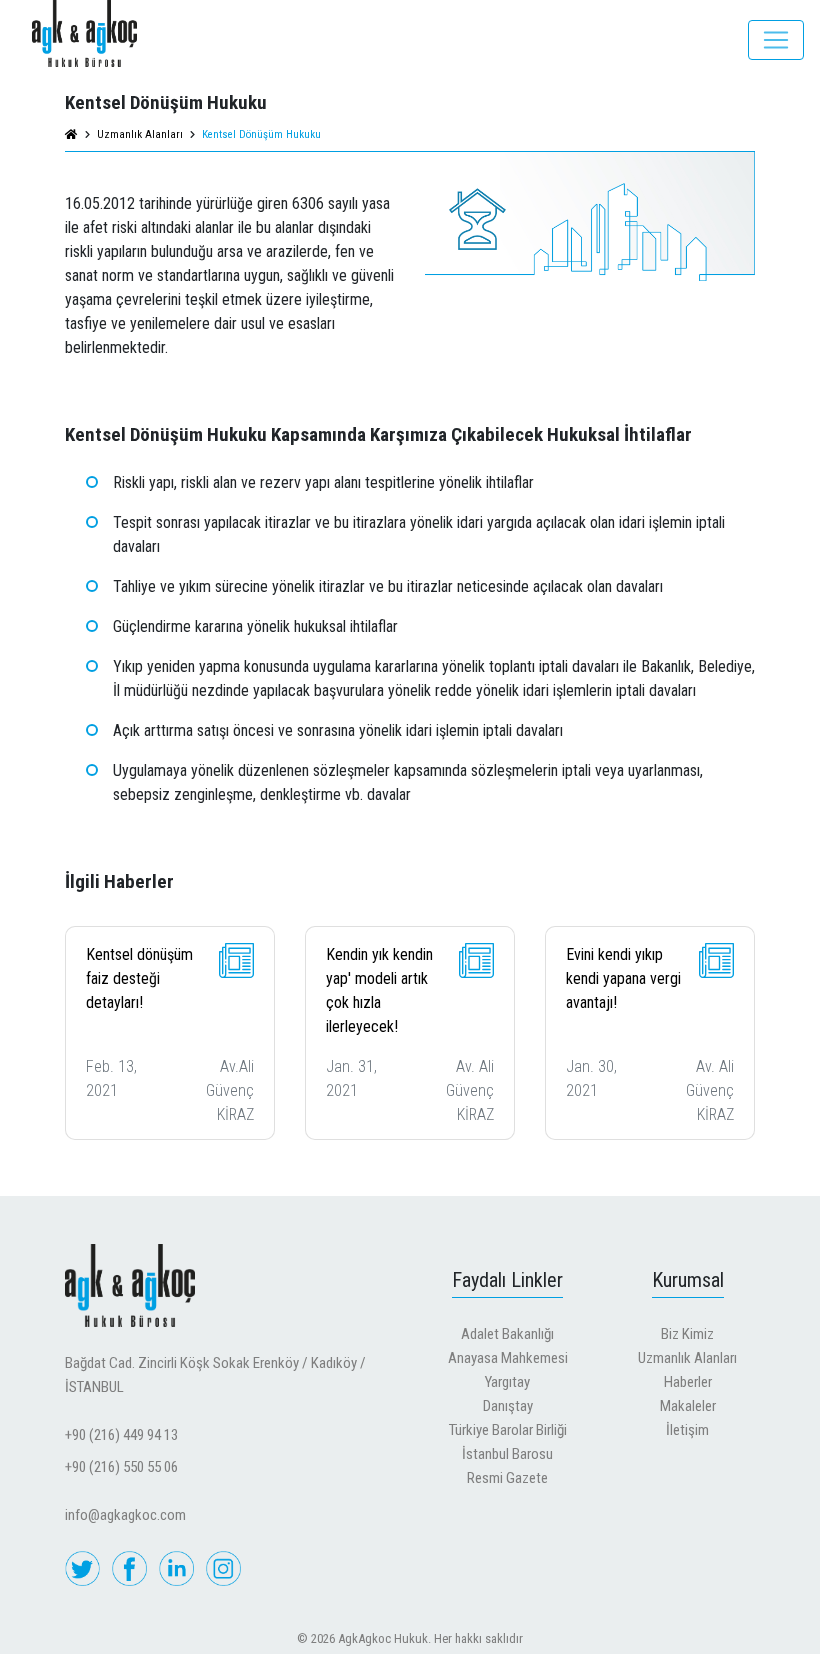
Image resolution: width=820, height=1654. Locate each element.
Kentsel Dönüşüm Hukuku (261, 134)
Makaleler (688, 1406)
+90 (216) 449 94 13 (121, 1435)
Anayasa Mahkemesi (508, 1358)
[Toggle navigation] (776, 40)
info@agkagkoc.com (125, 1515)
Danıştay (508, 1406)
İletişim (687, 1430)
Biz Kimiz (687, 1334)
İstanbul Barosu (507, 1454)
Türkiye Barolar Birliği (508, 1430)
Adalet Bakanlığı (507, 1334)
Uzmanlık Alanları (687, 1358)
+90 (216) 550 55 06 (121, 1467)
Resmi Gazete (507, 1478)
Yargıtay (507, 1382)
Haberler (688, 1382)
